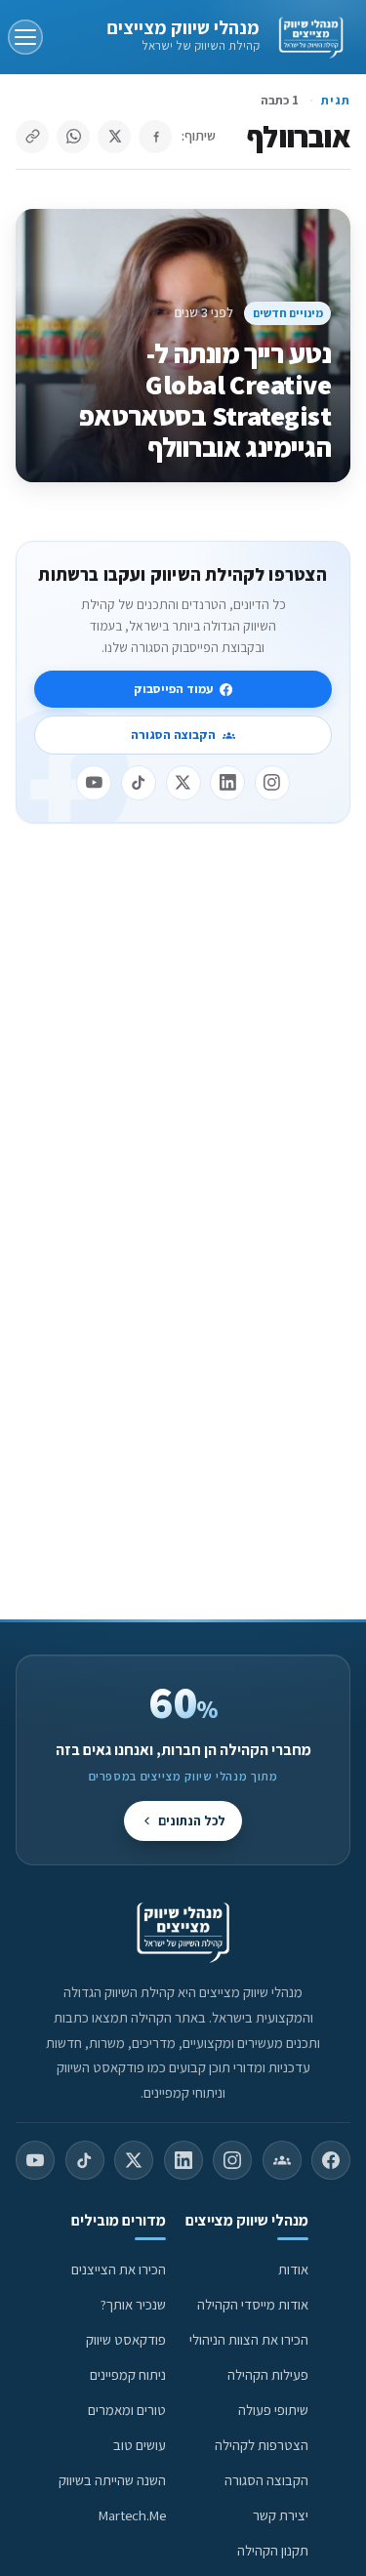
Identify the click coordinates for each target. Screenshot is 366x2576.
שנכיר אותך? (133, 2304)
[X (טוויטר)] (134, 2160)
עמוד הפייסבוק (173, 689)
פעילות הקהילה (268, 2374)
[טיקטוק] (139, 783)
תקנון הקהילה (273, 2550)
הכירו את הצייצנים (119, 2269)
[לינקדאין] (227, 783)
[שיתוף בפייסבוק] (155, 137)
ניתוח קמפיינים (128, 2374)
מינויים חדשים (288, 313)
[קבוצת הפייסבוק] (282, 2160)
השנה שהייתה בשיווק (112, 2480)
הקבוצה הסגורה (173, 735)
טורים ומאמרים (127, 2410)
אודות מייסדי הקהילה (253, 2304)
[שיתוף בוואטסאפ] (73, 137)
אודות (293, 2269)
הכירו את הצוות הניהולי (249, 2339)
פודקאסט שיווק (126, 2339)
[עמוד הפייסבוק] (331, 2160)
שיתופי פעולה (273, 2410)
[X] (183, 783)
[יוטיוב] (94, 783)
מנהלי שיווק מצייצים (183, 27)
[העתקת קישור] (32, 137)
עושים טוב (140, 2445)
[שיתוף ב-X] (114, 137)
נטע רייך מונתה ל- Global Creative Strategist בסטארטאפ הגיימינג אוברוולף (205, 400)
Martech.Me (132, 2515)
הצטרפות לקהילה (262, 2445)
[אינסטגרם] (272, 783)
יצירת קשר (281, 2515)
